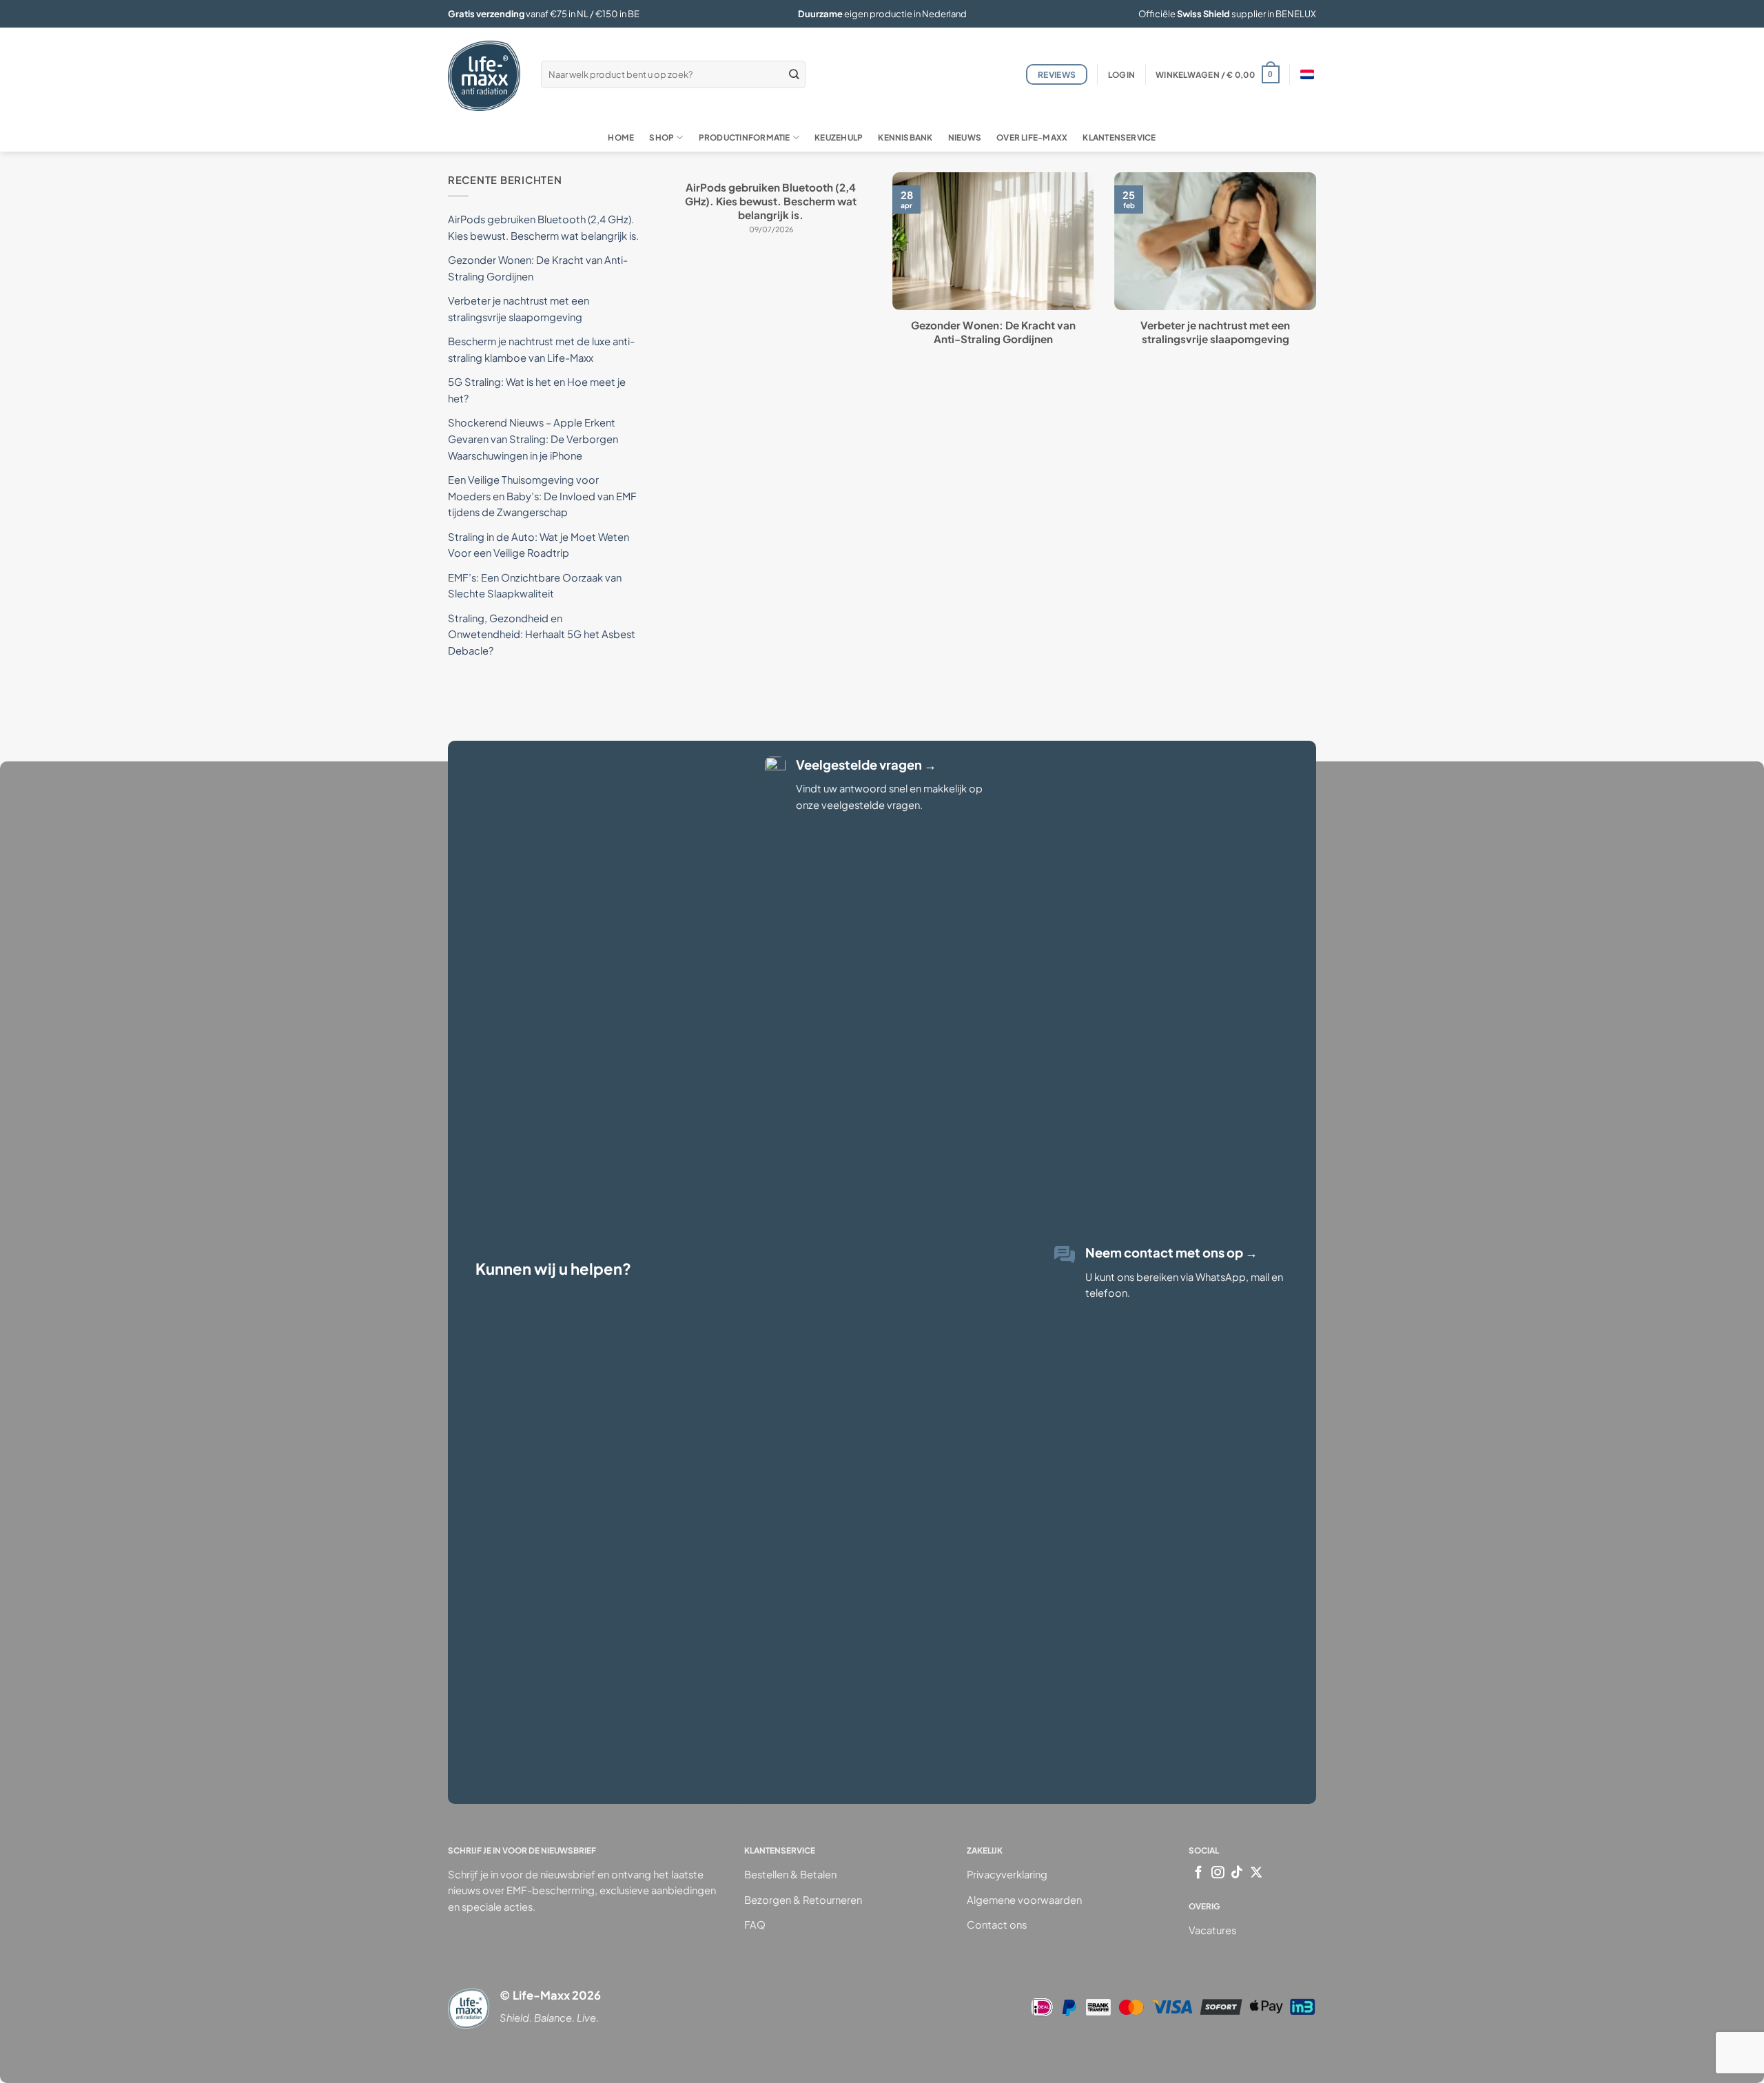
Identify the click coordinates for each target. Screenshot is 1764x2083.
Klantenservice (1119, 137)
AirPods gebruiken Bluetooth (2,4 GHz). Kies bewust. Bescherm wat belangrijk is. (771, 201)
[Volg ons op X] (1257, 1873)
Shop (661, 137)
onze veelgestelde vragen (858, 805)
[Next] (1319, 282)
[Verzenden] (794, 74)
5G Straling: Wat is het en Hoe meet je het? (537, 390)
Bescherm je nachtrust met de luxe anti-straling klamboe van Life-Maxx (541, 349)
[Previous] (668, 282)
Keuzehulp (839, 137)
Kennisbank (905, 137)
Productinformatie (745, 137)
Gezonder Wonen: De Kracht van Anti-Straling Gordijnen (993, 332)
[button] (1121, 75)
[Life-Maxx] (484, 76)
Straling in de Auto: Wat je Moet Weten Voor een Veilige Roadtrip (539, 545)
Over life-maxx (1032, 137)
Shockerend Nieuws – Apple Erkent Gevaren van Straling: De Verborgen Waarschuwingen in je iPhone (533, 439)
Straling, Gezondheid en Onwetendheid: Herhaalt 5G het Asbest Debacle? (542, 634)
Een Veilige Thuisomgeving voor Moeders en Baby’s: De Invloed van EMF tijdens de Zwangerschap (542, 496)
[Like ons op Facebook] (1199, 1873)
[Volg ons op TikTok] (1237, 1873)
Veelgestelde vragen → (866, 765)
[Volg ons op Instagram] (1218, 1873)
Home (621, 137)
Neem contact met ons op (1171, 1252)
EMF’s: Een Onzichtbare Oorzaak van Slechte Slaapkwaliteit (535, 586)
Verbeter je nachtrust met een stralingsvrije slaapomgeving (1215, 332)
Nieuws (965, 137)
